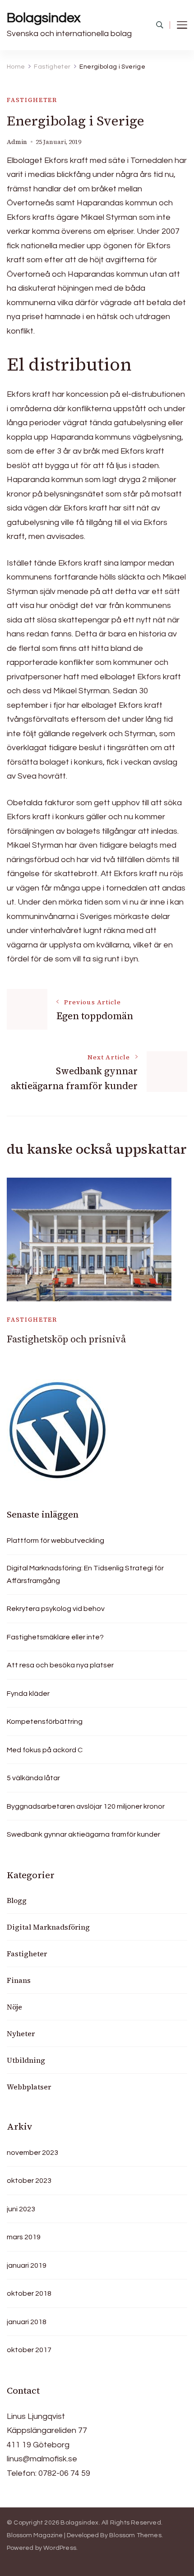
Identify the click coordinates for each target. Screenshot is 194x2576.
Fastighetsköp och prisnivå (66, 1339)
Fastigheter (32, 100)
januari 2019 (27, 2265)
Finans (19, 1980)
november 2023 (32, 2153)
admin (17, 142)
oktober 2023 (29, 2181)
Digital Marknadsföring (48, 1927)
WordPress (60, 2548)
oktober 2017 (29, 2350)
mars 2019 (24, 2237)
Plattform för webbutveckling (55, 1541)
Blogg (17, 1900)
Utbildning (26, 2060)
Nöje (14, 2007)
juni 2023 (21, 2209)
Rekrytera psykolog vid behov (56, 1609)
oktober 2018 (29, 2293)
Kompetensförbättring (45, 1722)
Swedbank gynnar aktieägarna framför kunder (83, 1834)
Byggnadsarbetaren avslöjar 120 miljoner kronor (86, 1806)
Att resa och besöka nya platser (60, 1665)
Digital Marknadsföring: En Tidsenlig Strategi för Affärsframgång (85, 1574)
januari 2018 (27, 2322)
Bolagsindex (44, 18)
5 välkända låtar (33, 1778)
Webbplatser (29, 2087)
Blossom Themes (135, 2535)
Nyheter (21, 2033)
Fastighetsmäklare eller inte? (55, 1637)
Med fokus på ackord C (45, 1750)
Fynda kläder (28, 1694)
